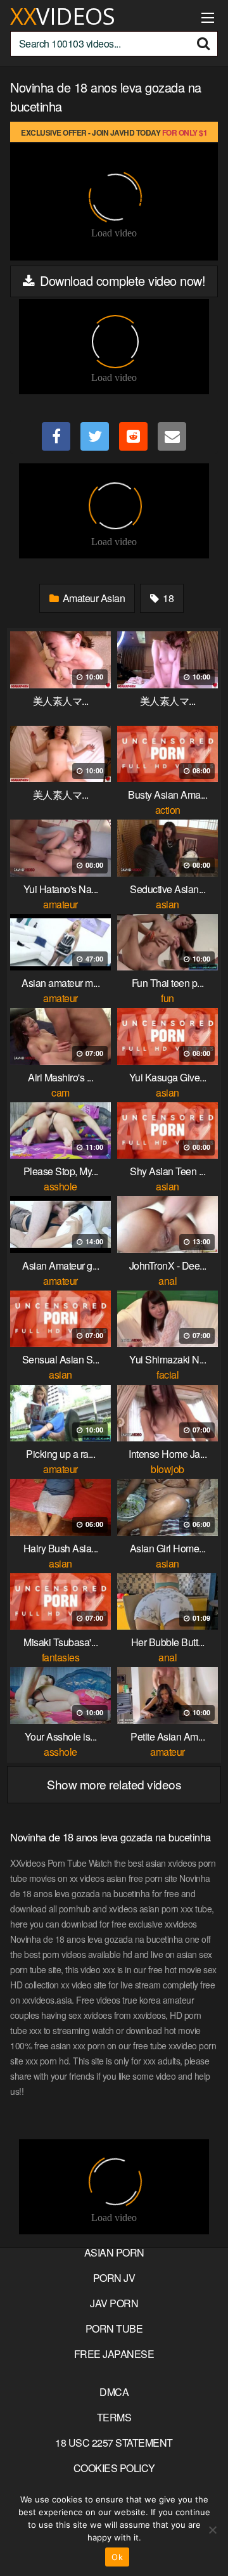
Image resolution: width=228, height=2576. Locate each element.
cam (60, 1092)
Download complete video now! (121, 280)
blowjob (168, 1469)
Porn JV (114, 2278)
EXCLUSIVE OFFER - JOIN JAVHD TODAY (114, 132)
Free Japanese (114, 2354)
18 (168, 598)
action (168, 810)
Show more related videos (114, 1784)
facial (168, 1375)
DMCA (114, 2392)
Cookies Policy (114, 2468)
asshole (60, 1186)
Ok (117, 2557)
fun (168, 998)
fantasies (61, 1657)
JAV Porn (114, 2303)
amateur (60, 904)
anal (168, 1281)
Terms (114, 2417)
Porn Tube (114, 2328)
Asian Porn (114, 2252)
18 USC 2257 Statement (114, 2443)
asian (168, 904)
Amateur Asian (92, 598)
